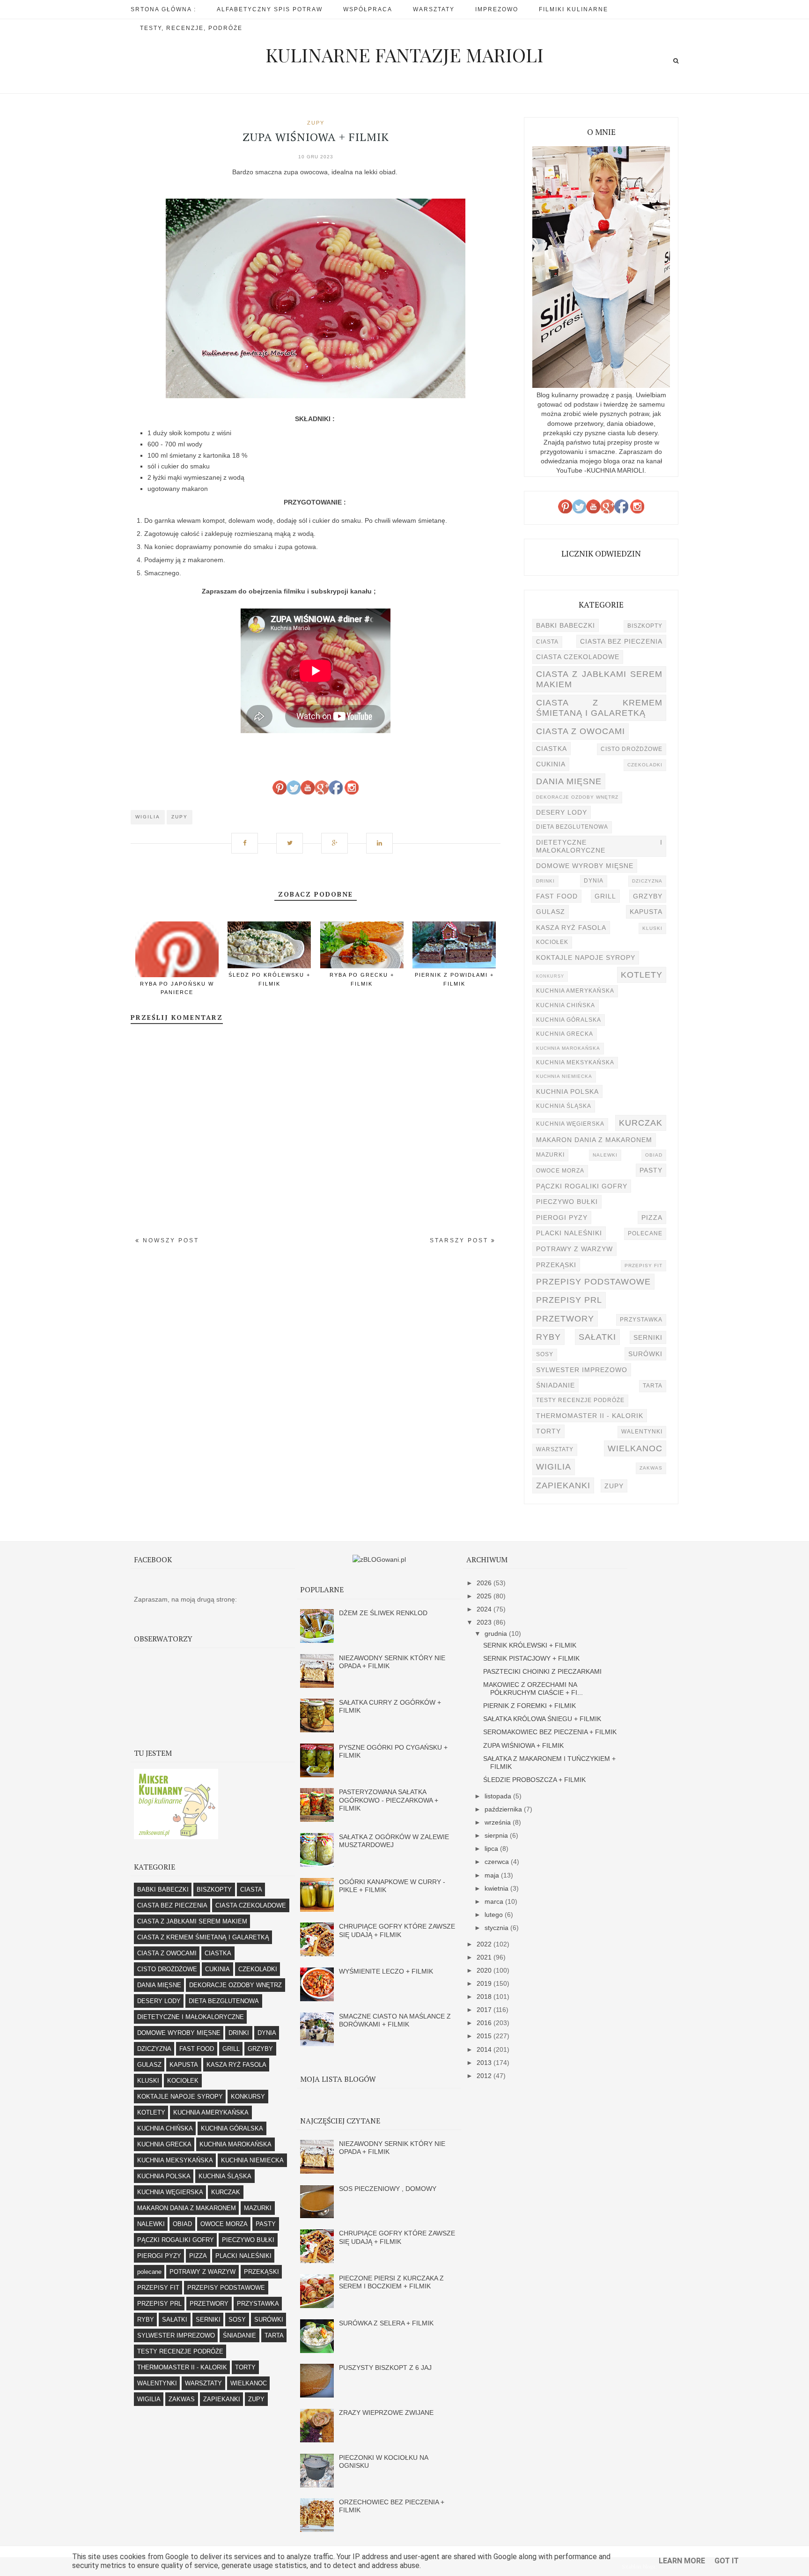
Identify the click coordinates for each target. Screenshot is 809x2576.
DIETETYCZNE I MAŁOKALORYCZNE (599, 846)
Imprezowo (497, 9)
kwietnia (497, 1888)
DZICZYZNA (647, 881)
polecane (645, 1233)
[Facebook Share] (248, 838)
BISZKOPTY (645, 626)
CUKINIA (551, 764)
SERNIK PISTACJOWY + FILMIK (531, 1658)
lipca (492, 1848)
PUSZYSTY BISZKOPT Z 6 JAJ (385, 2368)
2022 (485, 1944)
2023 (485, 1622)
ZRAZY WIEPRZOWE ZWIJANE (386, 2413)
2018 (485, 1997)
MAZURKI (550, 1155)
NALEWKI (605, 1155)
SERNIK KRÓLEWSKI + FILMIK (530, 1645)
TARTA (653, 1386)
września (499, 1822)
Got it (727, 2561)
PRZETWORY (565, 1318)
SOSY (545, 1354)
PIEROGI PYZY (562, 1217)
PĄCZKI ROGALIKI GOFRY (582, 1186)
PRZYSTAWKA (641, 1320)
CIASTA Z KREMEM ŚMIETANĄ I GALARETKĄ (599, 708)
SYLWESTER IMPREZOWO (582, 1370)
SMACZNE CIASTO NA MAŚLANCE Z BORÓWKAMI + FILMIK (395, 2020)
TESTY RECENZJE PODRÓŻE (580, 1400)
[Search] (676, 61)
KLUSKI (652, 928)
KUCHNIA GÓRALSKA (569, 1020)
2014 (485, 2049)
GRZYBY (648, 896)
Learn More (682, 2561)
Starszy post (460, 1240)
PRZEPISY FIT (644, 1266)
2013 (485, 2063)
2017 (485, 2010)
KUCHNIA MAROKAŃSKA (568, 1048)
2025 (485, 1596)
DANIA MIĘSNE (569, 781)
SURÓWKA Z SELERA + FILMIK (386, 2323)
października (504, 1809)
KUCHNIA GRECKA (565, 1034)
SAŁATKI (597, 1337)
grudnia (497, 1633)
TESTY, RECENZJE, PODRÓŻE (191, 28)
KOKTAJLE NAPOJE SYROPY (586, 958)
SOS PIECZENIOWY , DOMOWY (388, 2189)
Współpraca (368, 9)
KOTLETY (642, 975)
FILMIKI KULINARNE (574, 9)
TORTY (548, 1431)
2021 (485, 1957)
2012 (485, 2076)
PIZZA (652, 1217)
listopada (499, 1796)
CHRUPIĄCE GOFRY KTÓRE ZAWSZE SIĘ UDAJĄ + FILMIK (397, 1930)
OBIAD (654, 1155)
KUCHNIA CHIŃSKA (566, 1005)
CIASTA (547, 642)
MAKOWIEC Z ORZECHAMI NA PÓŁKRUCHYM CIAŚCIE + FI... (533, 1689)
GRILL (605, 896)
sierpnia (497, 1835)
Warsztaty (434, 9)
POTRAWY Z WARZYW (574, 1249)
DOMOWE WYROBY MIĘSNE (585, 866)
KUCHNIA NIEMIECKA (564, 1076)
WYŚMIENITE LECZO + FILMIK (386, 1971)
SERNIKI (648, 1337)
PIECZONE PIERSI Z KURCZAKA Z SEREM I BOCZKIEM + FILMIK (391, 2282)
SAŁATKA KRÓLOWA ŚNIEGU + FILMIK (542, 1719)
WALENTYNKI (642, 1432)
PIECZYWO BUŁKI (567, 1202)
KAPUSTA (646, 912)
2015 (485, 2036)
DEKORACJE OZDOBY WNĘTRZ (577, 797)
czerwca (498, 1862)
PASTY (651, 1170)
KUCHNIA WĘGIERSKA (570, 1124)
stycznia (497, 1928)
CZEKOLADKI (645, 765)
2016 (485, 2023)
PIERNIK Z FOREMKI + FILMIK (530, 1706)
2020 (485, 1970)
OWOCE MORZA (560, 1171)
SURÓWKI (645, 1354)
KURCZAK (641, 1123)
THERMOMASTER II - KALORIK (590, 1416)
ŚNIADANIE (555, 1385)
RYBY (548, 1337)
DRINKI (545, 881)
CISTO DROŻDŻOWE (632, 749)
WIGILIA (148, 817)
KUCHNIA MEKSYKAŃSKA (575, 1062)
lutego (495, 1915)
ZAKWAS (651, 1468)
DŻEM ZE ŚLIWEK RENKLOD (383, 1613)
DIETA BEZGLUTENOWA (572, 827)
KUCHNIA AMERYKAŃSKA (575, 991)
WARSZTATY (555, 1449)
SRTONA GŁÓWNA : (163, 9)
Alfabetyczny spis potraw (270, 9)
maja (493, 1875)
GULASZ (551, 912)
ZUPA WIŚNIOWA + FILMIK (523, 1745)
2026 (485, 1583)
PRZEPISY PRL (569, 1300)
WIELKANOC (635, 1448)
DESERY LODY (562, 812)
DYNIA (594, 881)
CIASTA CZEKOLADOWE (578, 657)
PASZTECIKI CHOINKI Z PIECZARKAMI (542, 1671)
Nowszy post (169, 1240)
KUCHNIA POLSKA (567, 1091)
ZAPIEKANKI (563, 1485)
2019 (485, 1983)
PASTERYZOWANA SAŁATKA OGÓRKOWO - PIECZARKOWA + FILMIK (389, 1800)
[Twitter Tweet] (293, 838)
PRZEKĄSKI (556, 1265)
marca (495, 1901)
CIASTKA (552, 749)
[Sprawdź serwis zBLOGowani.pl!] (379, 1559)
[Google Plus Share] (338, 838)
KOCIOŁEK (552, 942)
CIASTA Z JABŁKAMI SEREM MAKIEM (599, 679)
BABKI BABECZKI (566, 625)
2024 (485, 1609)
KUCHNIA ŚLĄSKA (564, 1106)
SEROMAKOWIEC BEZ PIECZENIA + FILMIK (550, 1732)
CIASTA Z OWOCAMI (581, 731)
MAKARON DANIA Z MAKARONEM (594, 1140)
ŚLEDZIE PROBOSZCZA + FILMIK (534, 1780)
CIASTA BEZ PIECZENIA (621, 641)
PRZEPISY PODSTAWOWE (593, 1281)
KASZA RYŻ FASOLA (571, 928)
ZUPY (316, 123)
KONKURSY (550, 976)
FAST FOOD (557, 896)
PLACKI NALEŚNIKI (569, 1233)
